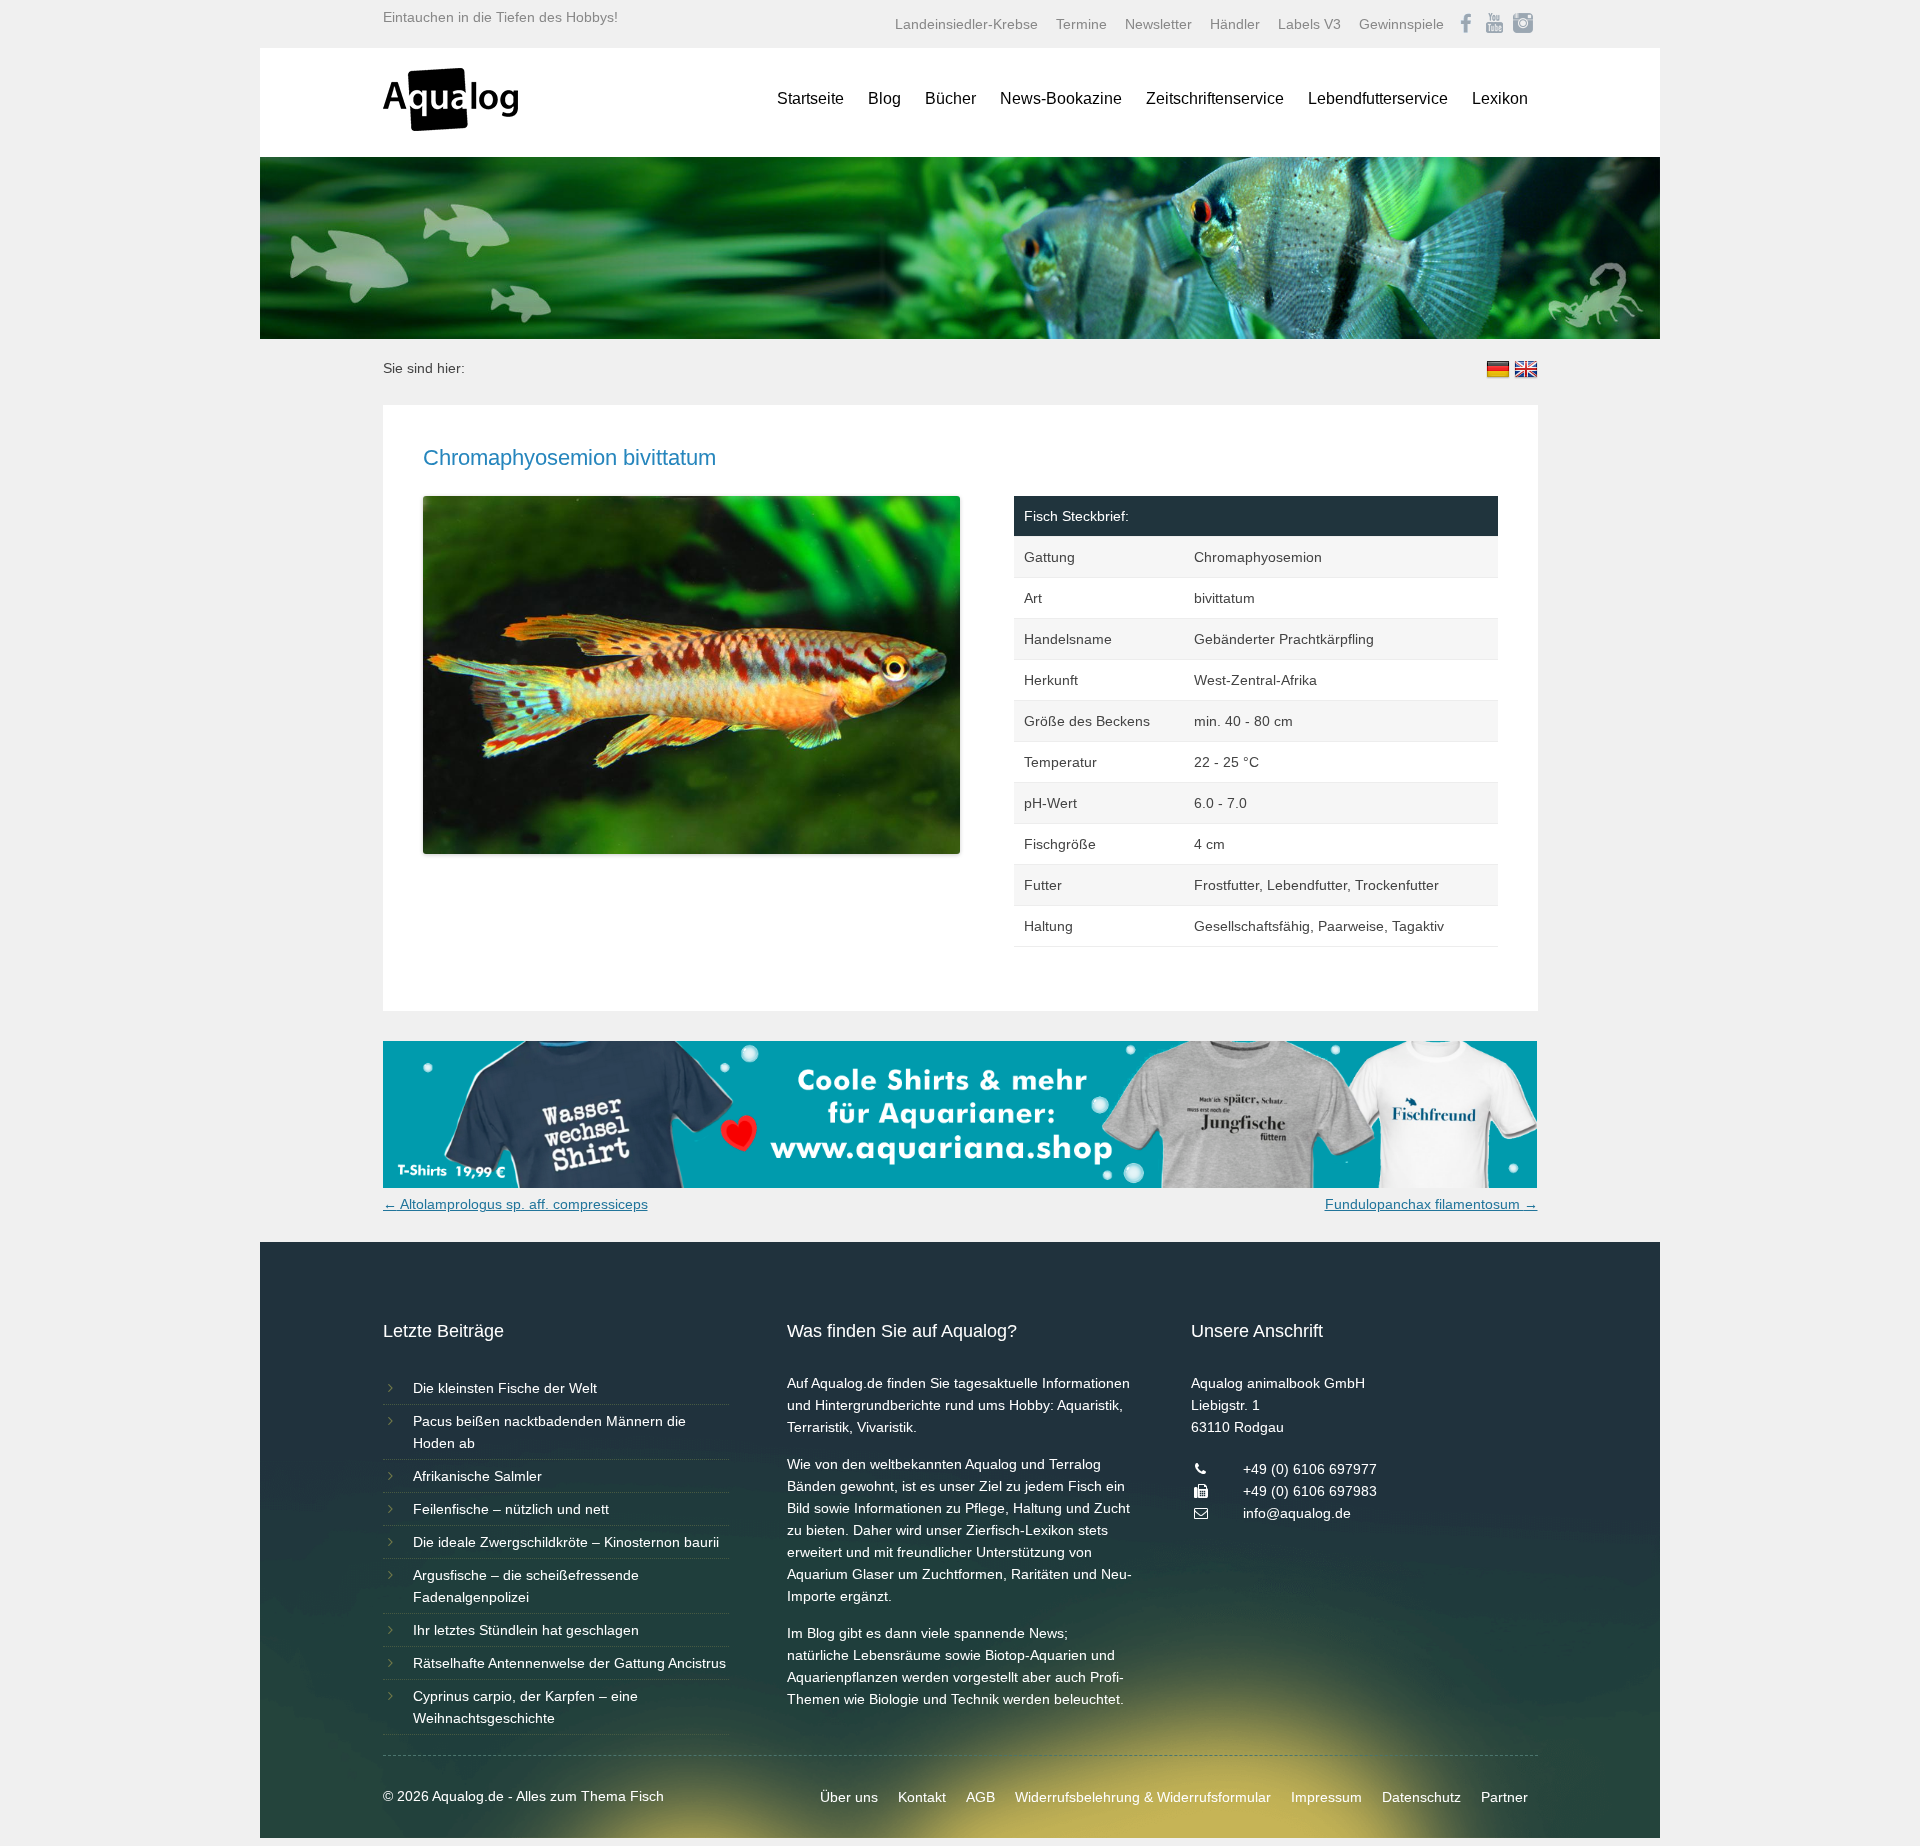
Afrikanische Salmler (477, 1476)
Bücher (950, 98)
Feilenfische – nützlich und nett (511, 1509)
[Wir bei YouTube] (1494, 24)
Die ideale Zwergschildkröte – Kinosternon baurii (566, 1542)
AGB (980, 1797)
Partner (1504, 1797)
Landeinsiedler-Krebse (966, 24)
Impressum (1326, 1797)
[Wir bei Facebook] (1466, 24)
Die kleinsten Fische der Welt (505, 1388)
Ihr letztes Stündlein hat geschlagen (526, 1630)
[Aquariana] (960, 1183)
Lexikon (1500, 98)
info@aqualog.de (1297, 1513)
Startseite (810, 98)
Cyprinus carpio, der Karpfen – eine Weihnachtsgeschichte (525, 1707)
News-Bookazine (1061, 98)
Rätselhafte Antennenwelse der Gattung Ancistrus (569, 1663)
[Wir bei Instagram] (1523, 24)
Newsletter (1158, 24)
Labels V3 (1309, 24)
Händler (1235, 24)
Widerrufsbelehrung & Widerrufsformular (1143, 1797)
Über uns (849, 1797)
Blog (884, 98)
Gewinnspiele (1401, 24)
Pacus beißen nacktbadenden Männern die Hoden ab (549, 1432)
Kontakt (922, 1797)
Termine (1081, 24)
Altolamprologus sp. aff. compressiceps (515, 1204)
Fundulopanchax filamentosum (1431, 1204)
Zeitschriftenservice (1215, 98)
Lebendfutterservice (1378, 98)
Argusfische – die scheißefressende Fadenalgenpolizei (526, 1586)
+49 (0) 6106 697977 (1310, 1469)
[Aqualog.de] (450, 126)
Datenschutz (1421, 1797)
